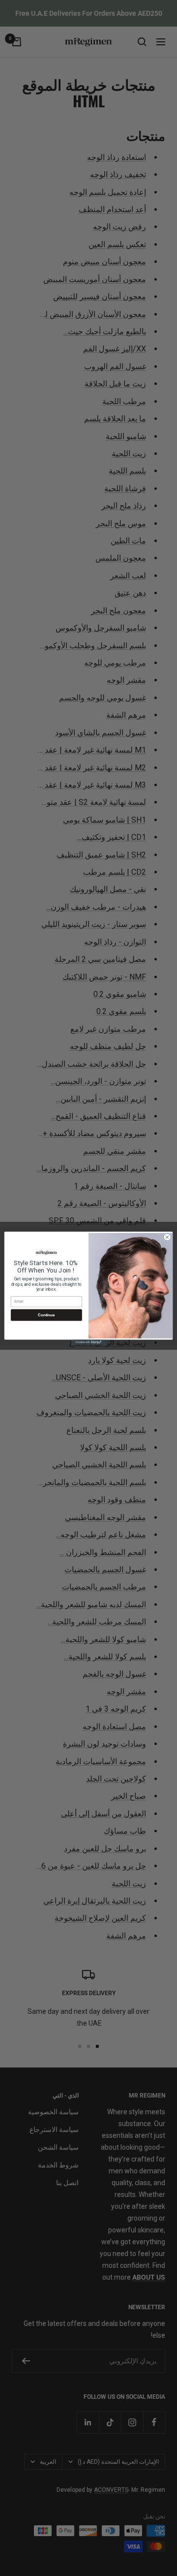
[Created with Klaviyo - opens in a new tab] (88, 1342)
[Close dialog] (167, 1237)
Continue (46, 1315)
